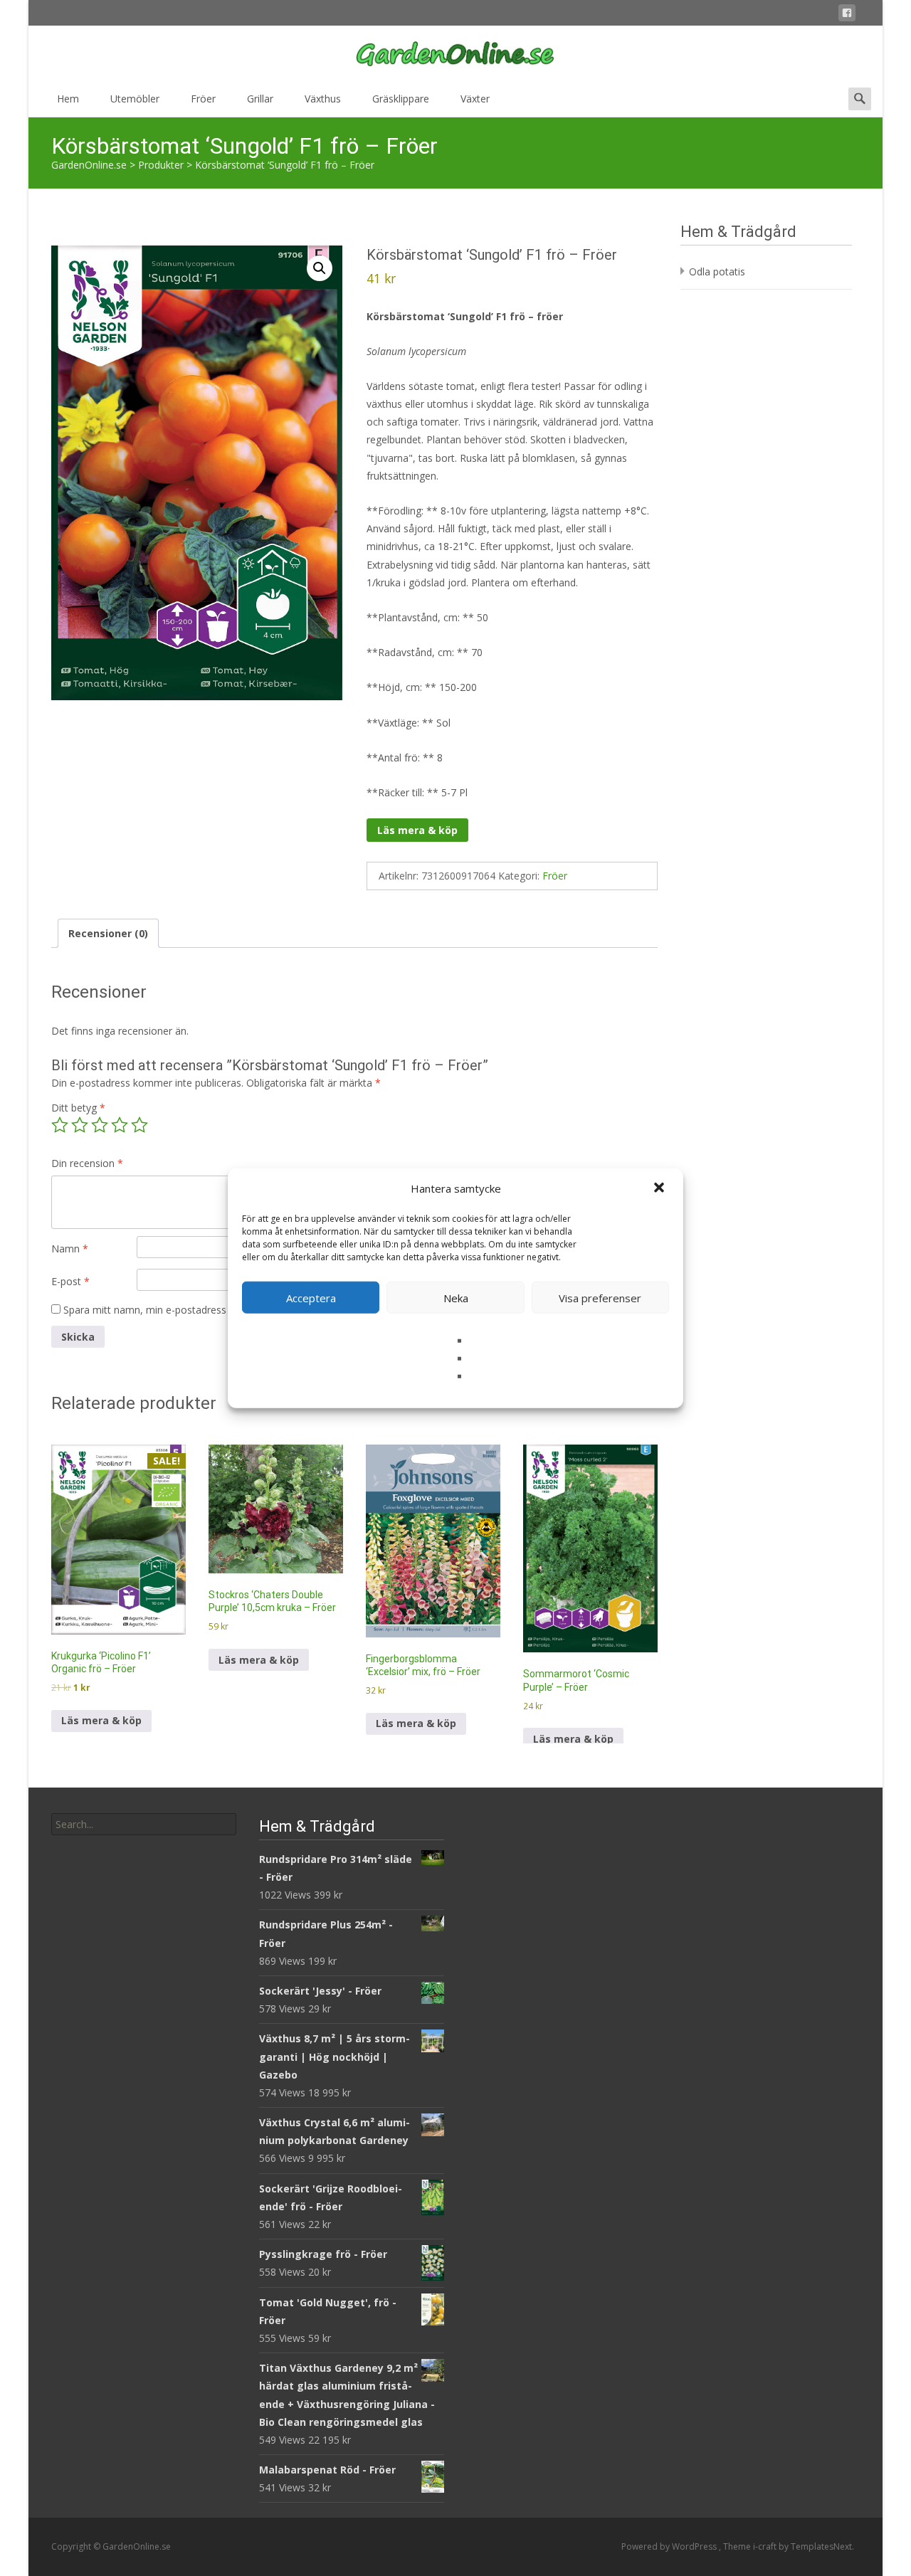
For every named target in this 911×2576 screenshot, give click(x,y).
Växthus (323, 99)
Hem (68, 99)
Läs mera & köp (417, 830)
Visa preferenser (600, 1297)
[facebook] (847, 15)
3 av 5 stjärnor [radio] (100, 1125)
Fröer (203, 99)
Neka (456, 1297)
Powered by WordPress (670, 2546)
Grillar (260, 99)
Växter (475, 99)
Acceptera (311, 1297)
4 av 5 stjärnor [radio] (120, 1125)
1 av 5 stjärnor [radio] (60, 1125)
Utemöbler (135, 99)
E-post (70, 1281)
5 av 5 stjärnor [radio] (139, 1125)
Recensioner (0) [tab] (108, 933)
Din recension (87, 1163)
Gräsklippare (401, 99)
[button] (660, 1188)
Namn (70, 1249)
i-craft (766, 2546)
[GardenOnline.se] (455, 54)
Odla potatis (717, 271)
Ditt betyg (78, 1108)
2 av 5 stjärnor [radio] (80, 1125)
